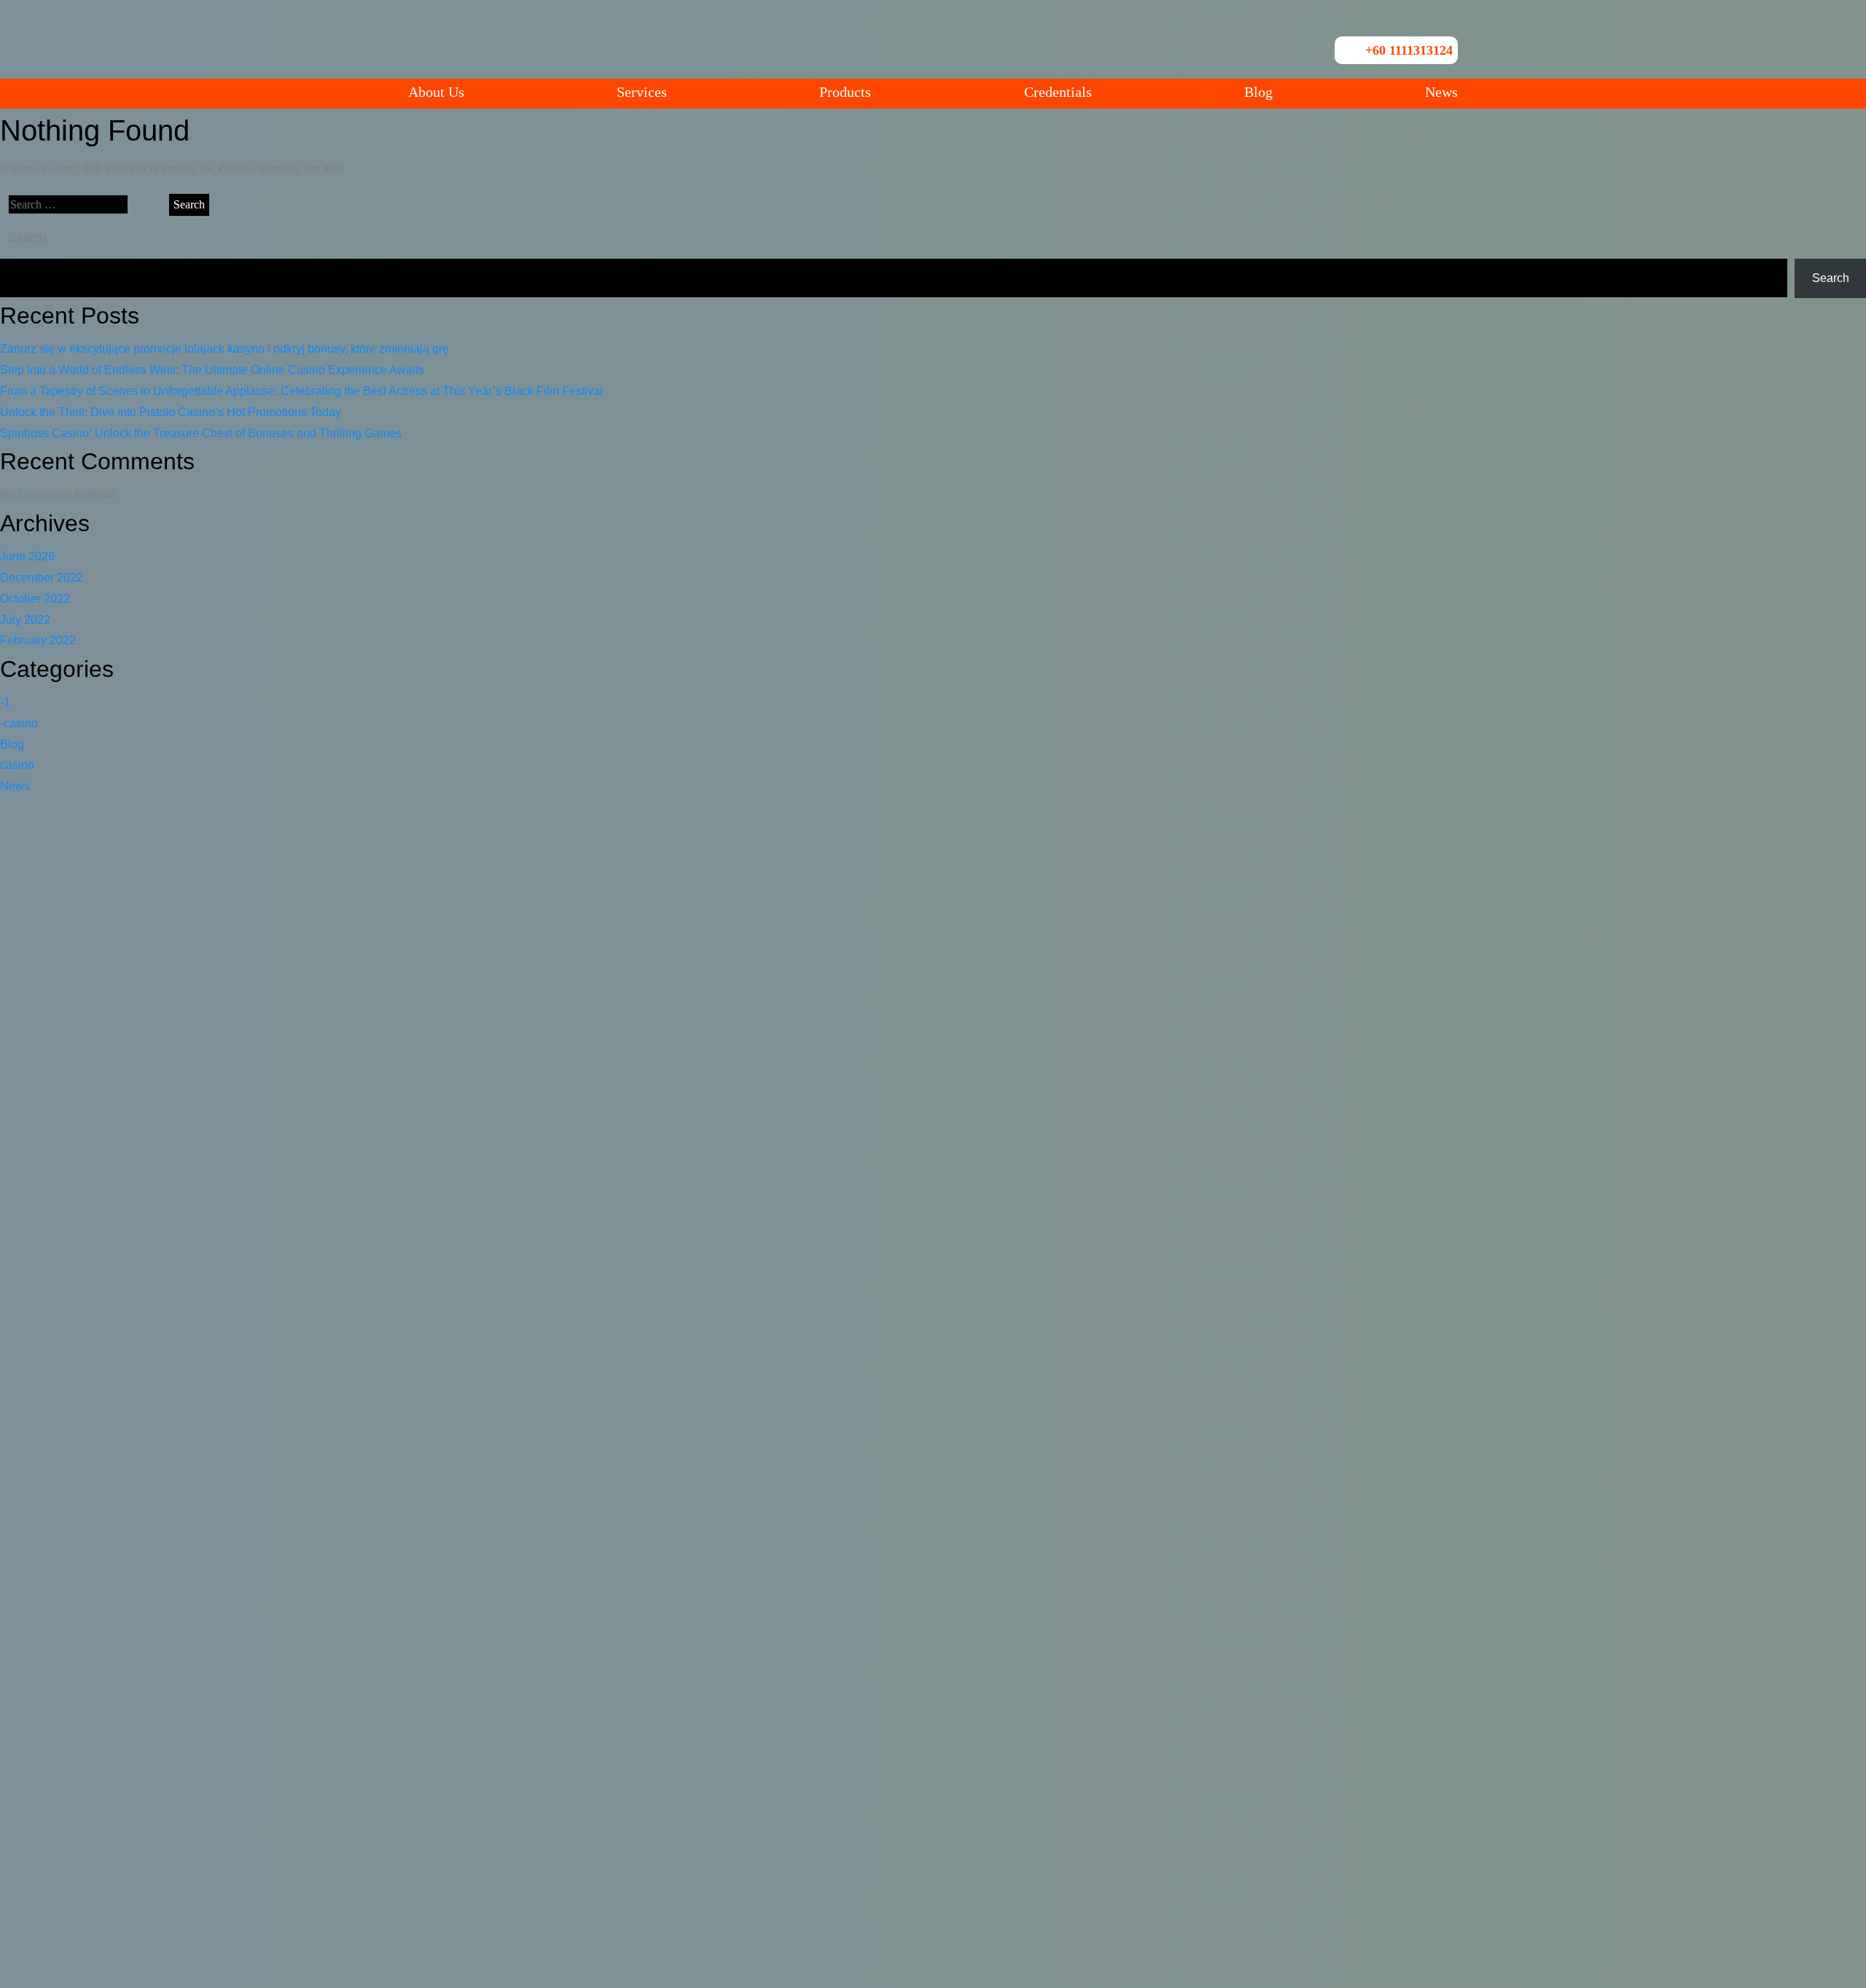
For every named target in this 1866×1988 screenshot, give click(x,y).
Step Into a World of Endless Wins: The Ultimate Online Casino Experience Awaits (212, 370)
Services (642, 92)
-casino (19, 723)
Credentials (1058, 92)
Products (845, 92)
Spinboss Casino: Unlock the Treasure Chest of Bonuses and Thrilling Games (201, 433)
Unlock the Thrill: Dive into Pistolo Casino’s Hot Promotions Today (171, 412)
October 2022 (35, 599)
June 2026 (27, 556)
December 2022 (42, 578)
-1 (5, 702)
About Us (436, 92)
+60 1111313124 (1409, 50)
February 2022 (38, 640)
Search (27, 238)
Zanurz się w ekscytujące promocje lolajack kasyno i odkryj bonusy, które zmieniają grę (225, 349)
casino (17, 765)
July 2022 (25, 620)
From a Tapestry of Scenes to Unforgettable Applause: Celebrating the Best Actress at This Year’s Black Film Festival (301, 391)
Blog (1258, 92)
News (1441, 92)
